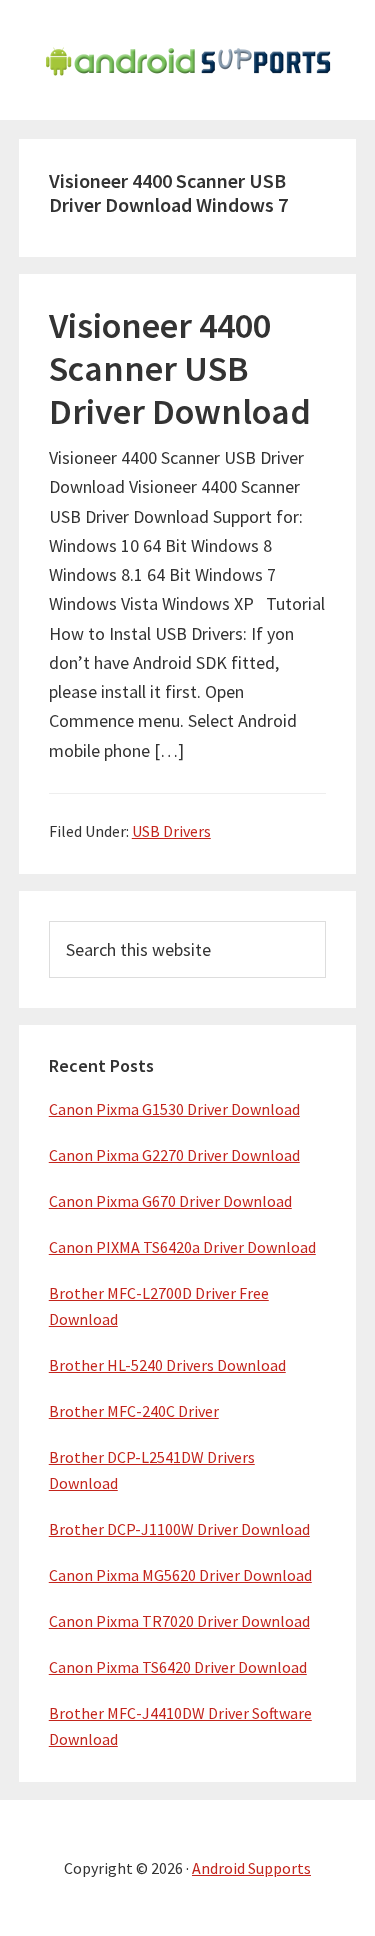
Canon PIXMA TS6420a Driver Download (182, 1247)
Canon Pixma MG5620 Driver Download (180, 1575)
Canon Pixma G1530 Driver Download (174, 1109)
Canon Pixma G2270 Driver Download (174, 1155)
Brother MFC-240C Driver (134, 1411)
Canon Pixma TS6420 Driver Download (178, 1667)
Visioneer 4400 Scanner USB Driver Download (180, 368)
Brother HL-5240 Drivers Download (167, 1365)
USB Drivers (171, 831)
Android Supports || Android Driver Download (188, 60)
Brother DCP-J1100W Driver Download (179, 1529)
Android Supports (251, 1868)
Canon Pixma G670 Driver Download (170, 1201)
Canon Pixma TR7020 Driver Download (179, 1621)
